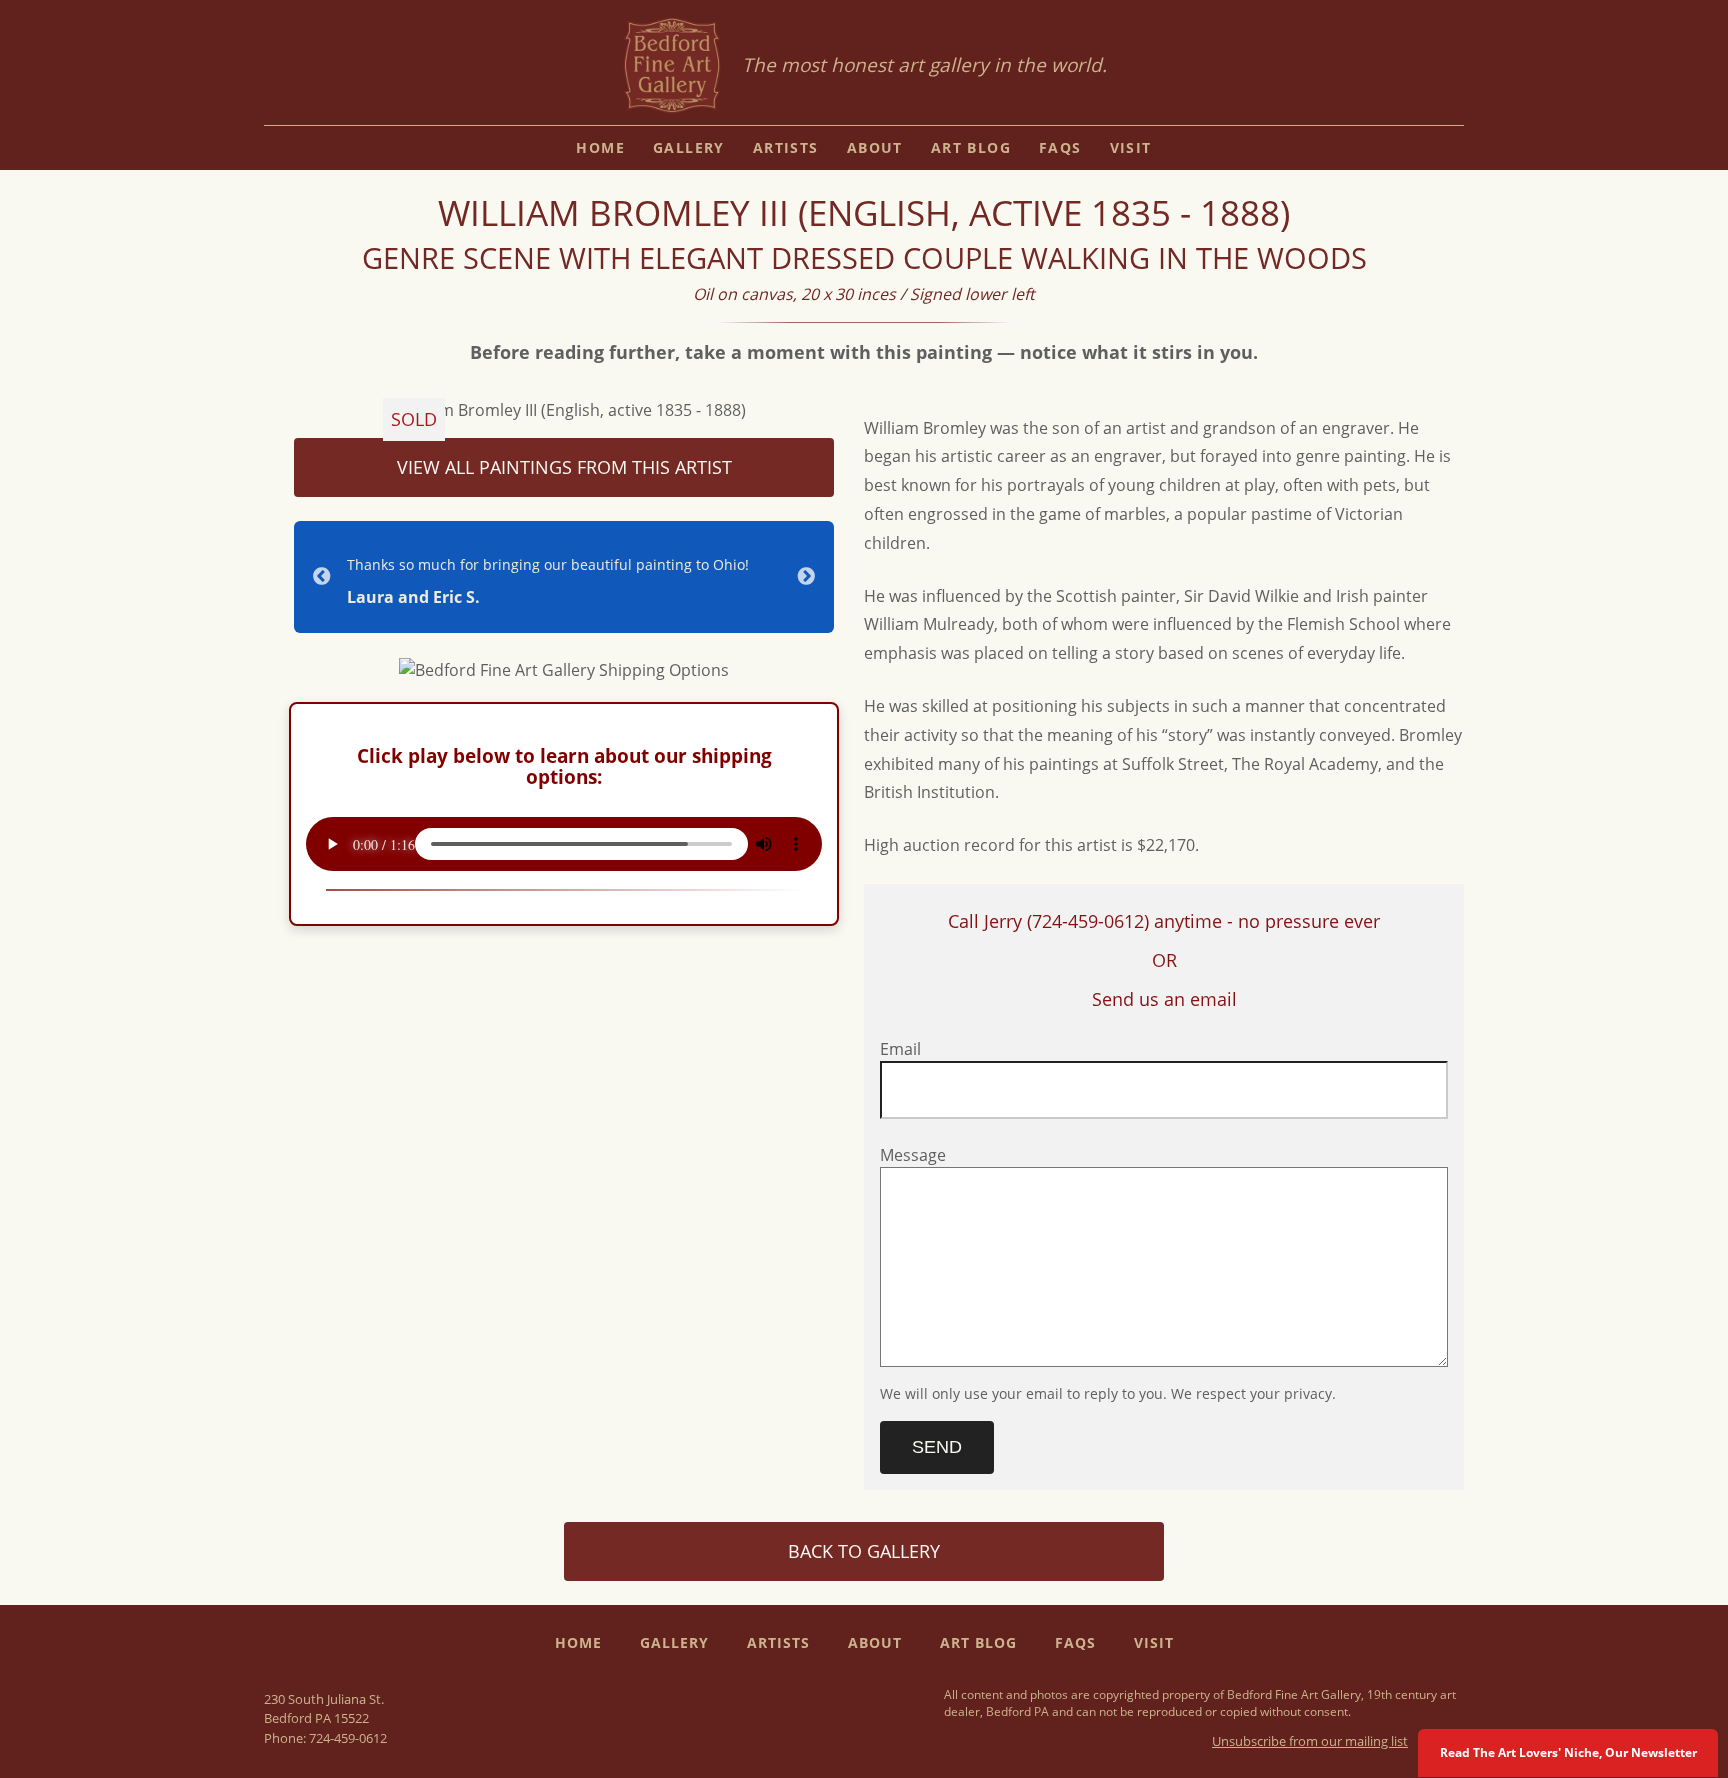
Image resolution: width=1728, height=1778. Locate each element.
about (875, 147)
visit (1131, 147)
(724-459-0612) (1088, 921)
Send (937, 1447)
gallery (689, 147)
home (600, 147)
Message (913, 1155)
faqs (1060, 147)
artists (786, 147)
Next (806, 577)
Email (900, 1049)
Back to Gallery (864, 1551)
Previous (322, 577)
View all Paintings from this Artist (564, 467)
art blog (971, 147)
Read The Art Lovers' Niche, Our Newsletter (1568, 1752)
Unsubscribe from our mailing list (1310, 1741)
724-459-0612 (348, 1738)
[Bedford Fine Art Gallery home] (672, 66)
